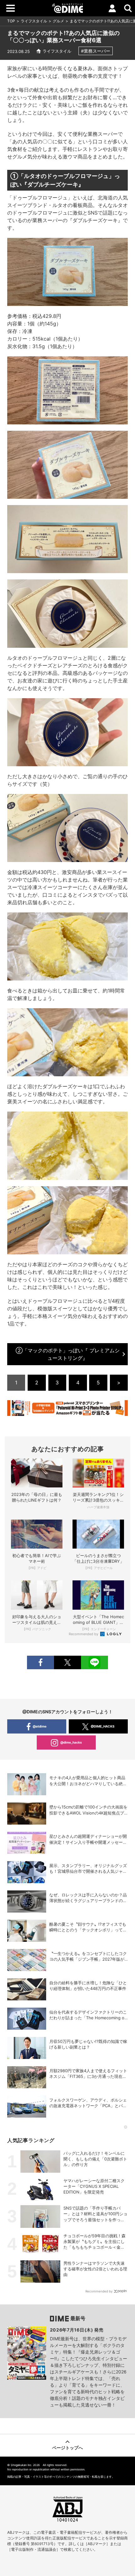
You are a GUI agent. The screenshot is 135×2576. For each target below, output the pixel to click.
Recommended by (84, 1634)
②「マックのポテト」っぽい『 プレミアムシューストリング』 (68, 1354)
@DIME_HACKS (103, 1726)
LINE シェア (94, 1662)
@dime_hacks (71, 1742)
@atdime (40, 1726)
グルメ (58, 21)
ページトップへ (67, 2448)
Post (67, 1662)
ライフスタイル (34, 21)
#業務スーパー (96, 51)
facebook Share (40, 1662)
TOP (11, 21)
